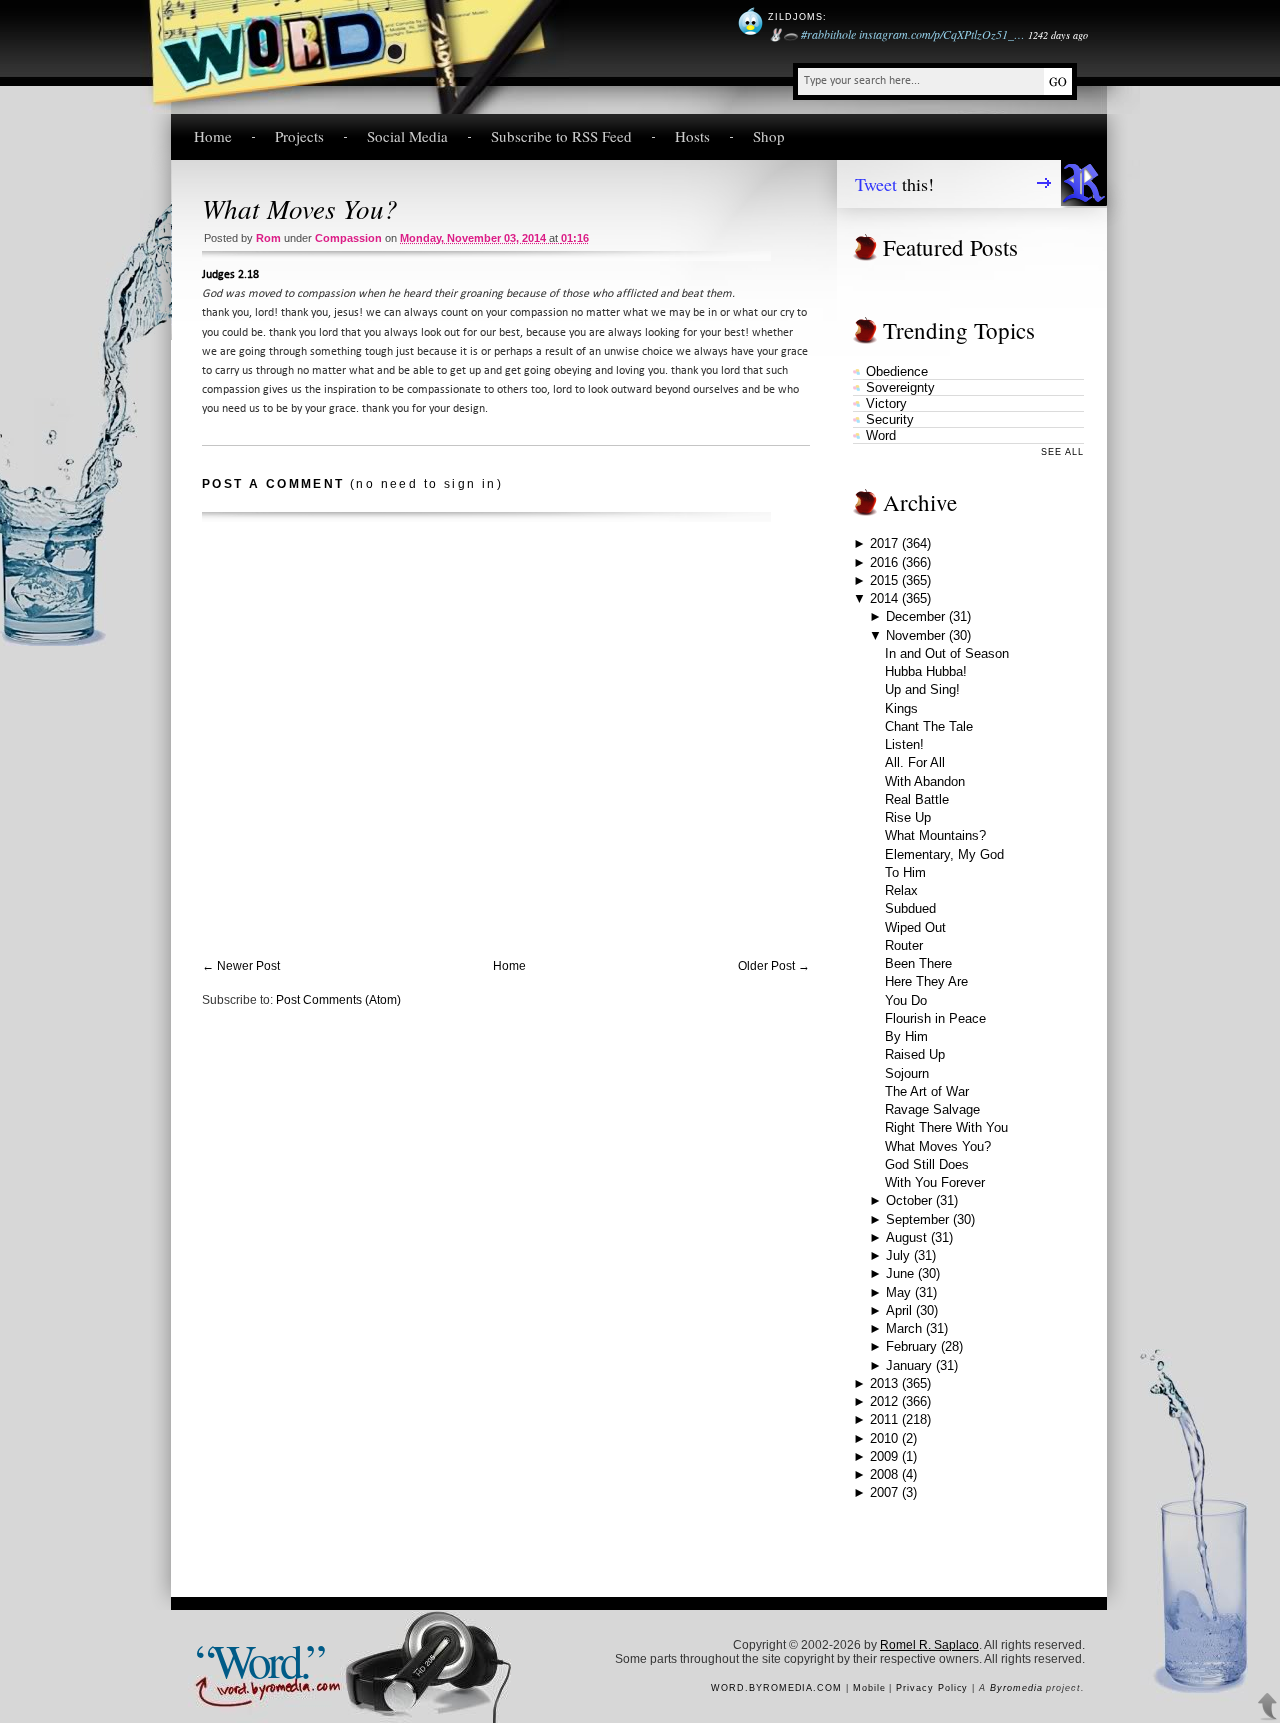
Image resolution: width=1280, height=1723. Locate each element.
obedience (897, 371)
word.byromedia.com (776, 1688)
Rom (268, 238)
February (911, 1346)
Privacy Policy (932, 1688)
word (881, 435)
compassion (348, 238)
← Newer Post (241, 966)
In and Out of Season (947, 653)
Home (213, 136)
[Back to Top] (1268, 1707)
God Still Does (927, 1164)
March (904, 1328)
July (898, 1255)
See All (1062, 452)
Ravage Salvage (932, 1109)
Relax (901, 890)
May (898, 1292)
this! (894, 184)
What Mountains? (935, 835)
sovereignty (900, 387)
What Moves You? (300, 208)
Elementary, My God (944, 854)
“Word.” (259, 1659)
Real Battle (917, 799)
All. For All (915, 762)
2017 (884, 543)
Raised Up (915, 1054)
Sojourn (907, 1073)
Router (904, 945)
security (890, 419)
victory (886, 403)
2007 (884, 1492)
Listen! (904, 744)
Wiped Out (915, 927)
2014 (884, 598)
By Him (906, 1036)
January (909, 1365)
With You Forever (935, 1182)
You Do (906, 1000)
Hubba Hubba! (926, 671)
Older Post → (774, 966)
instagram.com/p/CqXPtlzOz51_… (942, 34)
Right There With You (946, 1127)
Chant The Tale (929, 726)
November (915, 635)
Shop (769, 136)
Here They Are (926, 981)
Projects (299, 136)
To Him (905, 872)
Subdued (910, 908)
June (900, 1273)
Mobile (869, 1688)
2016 (884, 562)
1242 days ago (1058, 35)
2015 (884, 580)
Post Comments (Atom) (338, 1000)
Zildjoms (795, 17)
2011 (884, 1419)
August (906, 1237)
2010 (884, 1438)
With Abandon (925, 781)
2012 (884, 1401)
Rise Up (908, 817)
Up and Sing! (922, 689)
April (899, 1310)
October (909, 1200)
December (915, 616)
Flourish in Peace (935, 1018)
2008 (884, 1474)
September (917, 1219)
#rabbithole (828, 34)
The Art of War (927, 1091)
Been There (918, 963)
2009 (884, 1456)
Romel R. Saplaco (929, 1645)
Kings (901, 708)
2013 (884, 1383)
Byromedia (1016, 1688)
